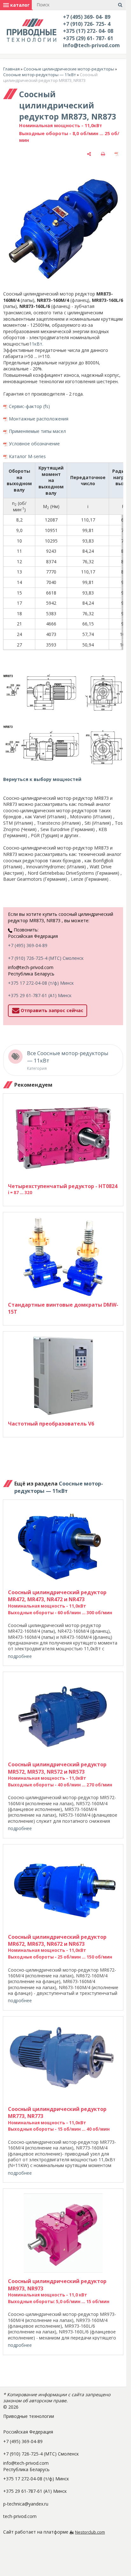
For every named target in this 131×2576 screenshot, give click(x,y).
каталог (19, 5)
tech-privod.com (20, 2516)
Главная (11, 69)
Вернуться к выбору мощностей (42, 779)
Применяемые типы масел (37, 431)
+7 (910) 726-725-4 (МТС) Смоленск (46, 958)
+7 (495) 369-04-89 (28, 945)
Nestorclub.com (90, 2532)
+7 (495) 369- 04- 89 (87, 17)
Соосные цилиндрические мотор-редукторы (69, 69)
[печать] (103, 154)
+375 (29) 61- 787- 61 (88, 38)
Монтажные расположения (39, 419)
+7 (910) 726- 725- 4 (87, 24)
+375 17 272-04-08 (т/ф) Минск (41, 983)
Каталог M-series (27, 456)
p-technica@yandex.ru (26, 2504)
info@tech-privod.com (91, 45)
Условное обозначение (34, 444)
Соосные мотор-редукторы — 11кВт (40, 75)
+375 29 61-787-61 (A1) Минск (40, 995)
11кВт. (36, 344)
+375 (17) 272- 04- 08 (88, 31)
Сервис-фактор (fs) (29, 406)
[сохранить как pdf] (117, 154)
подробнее (20, 1656)
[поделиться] (89, 154)
